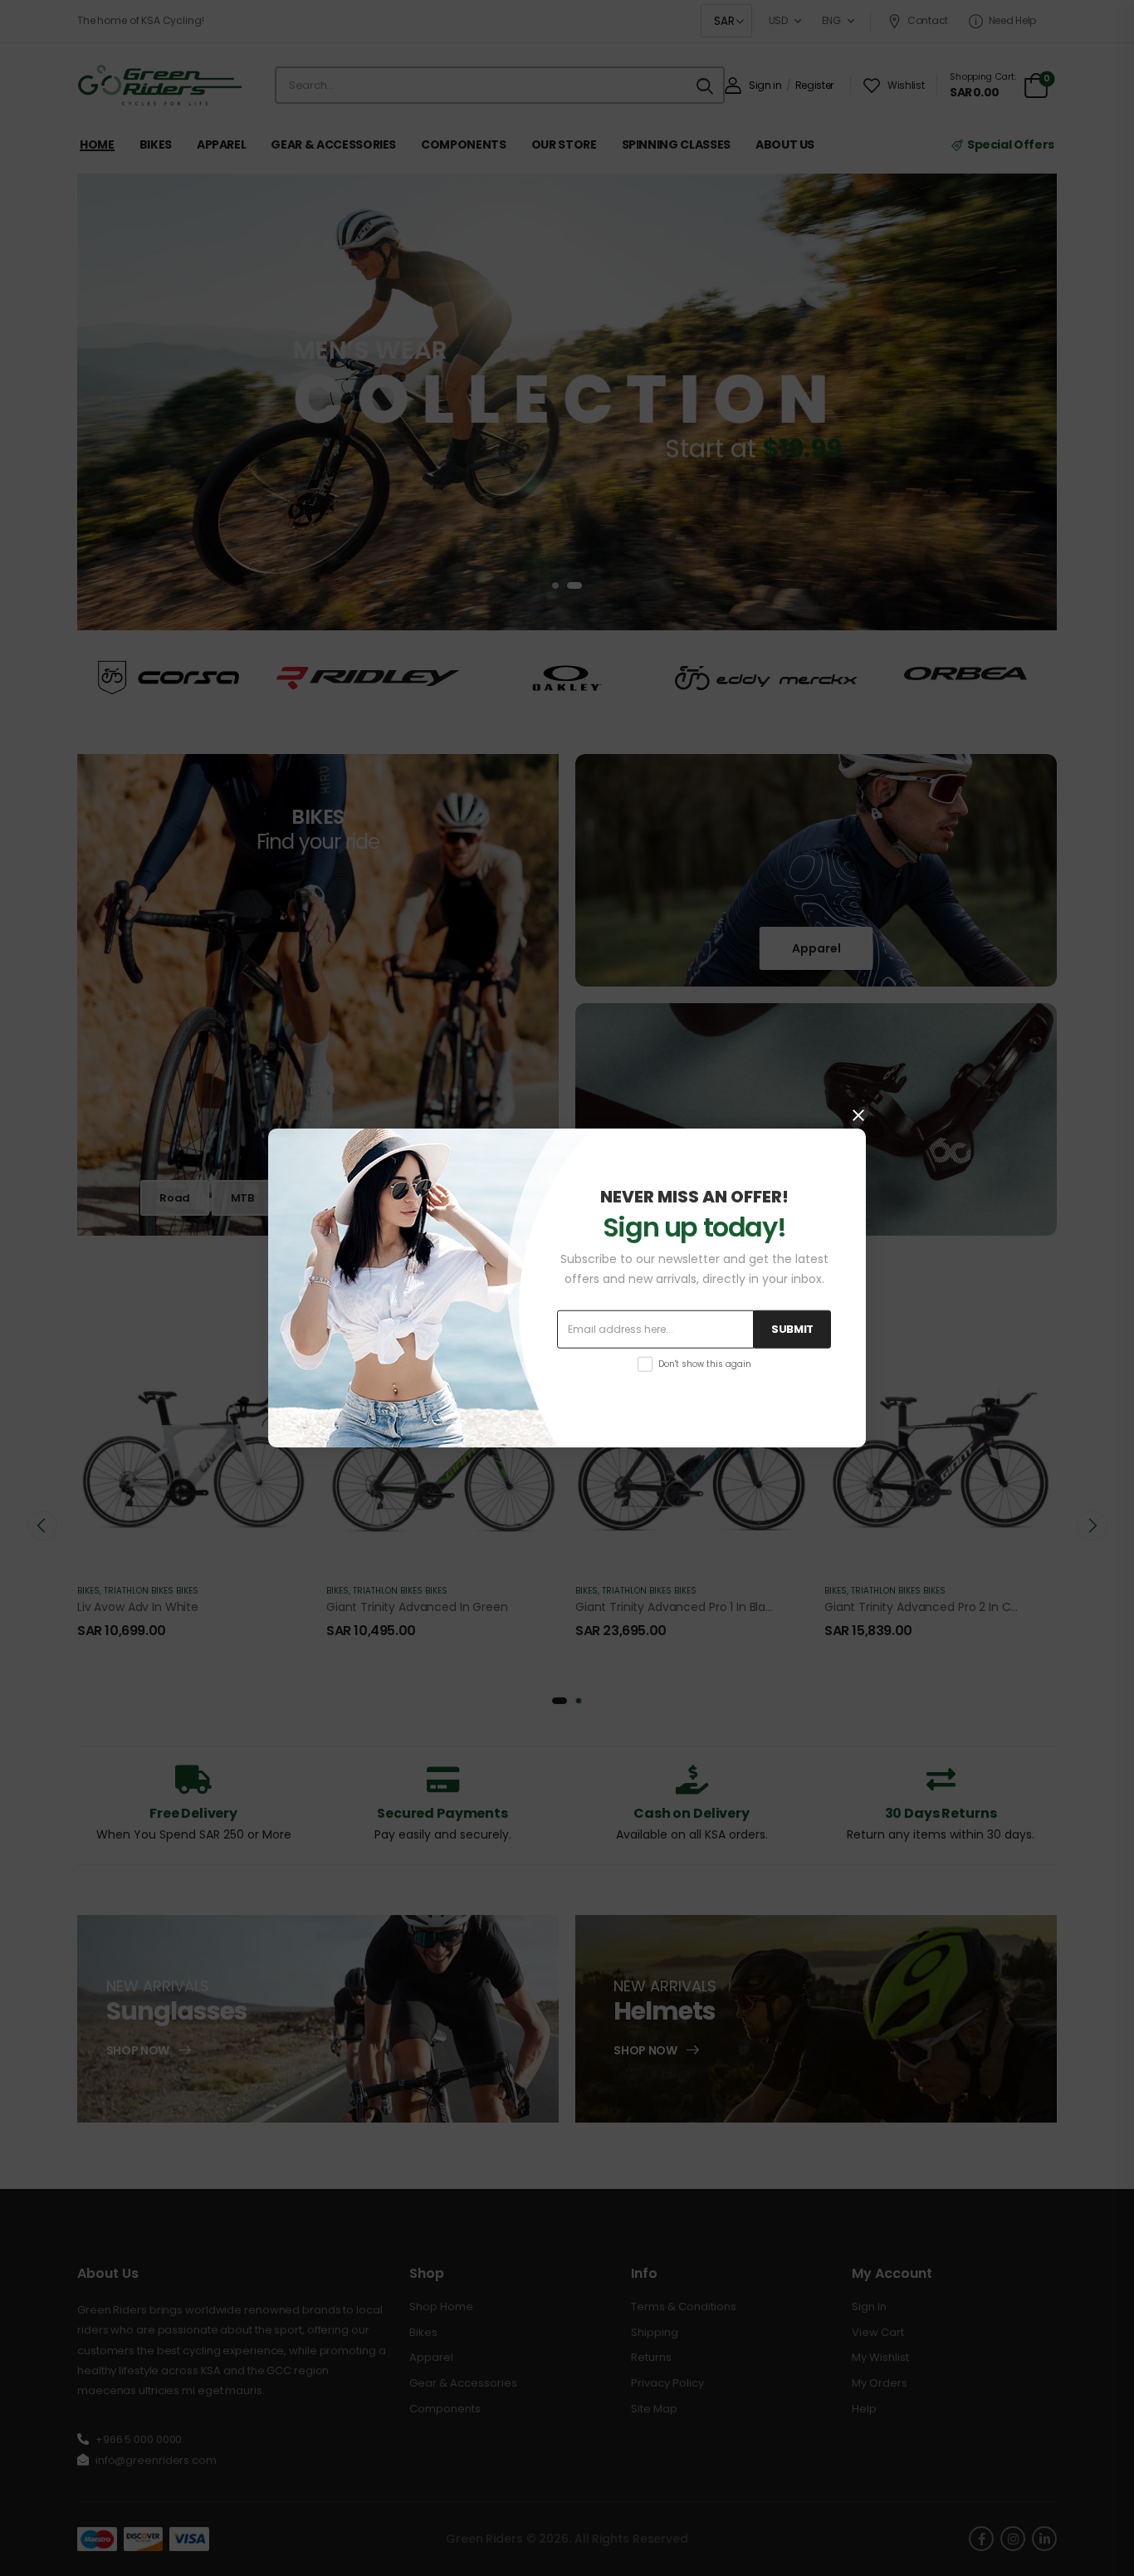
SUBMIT (792, 1329)
